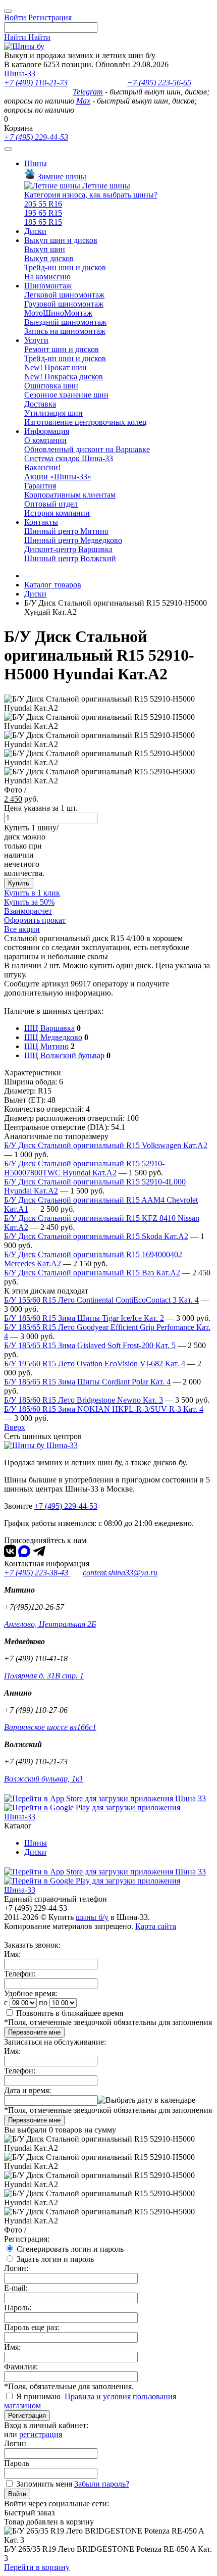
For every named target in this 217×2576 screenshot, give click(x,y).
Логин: (16, 2268)
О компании (45, 440)
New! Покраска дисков (64, 377)
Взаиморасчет (28, 911)
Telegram (88, 92)
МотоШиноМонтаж (58, 313)
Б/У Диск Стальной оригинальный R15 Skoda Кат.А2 (96, 1236)
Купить (19, 883)
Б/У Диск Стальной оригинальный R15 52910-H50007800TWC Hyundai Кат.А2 (84, 1168)
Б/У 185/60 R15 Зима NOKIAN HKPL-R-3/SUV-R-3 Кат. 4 (104, 1409)
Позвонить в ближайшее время (70, 2013)
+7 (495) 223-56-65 (159, 83)
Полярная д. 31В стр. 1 (44, 1676)
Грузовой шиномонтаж (64, 304)
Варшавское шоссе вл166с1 (50, 1727)
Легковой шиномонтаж (64, 295)
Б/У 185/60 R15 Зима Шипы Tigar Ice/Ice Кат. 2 (84, 1318)
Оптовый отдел (51, 504)
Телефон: (20, 1974)
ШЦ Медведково (53, 1037)
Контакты (41, 522)
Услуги (36, 340)
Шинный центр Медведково (73, 540)
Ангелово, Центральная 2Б (50, 1624)
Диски (35, 231)
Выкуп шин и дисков (61, 240)
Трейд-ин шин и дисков (65, 267)
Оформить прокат (35, 920)
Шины (36, 163)
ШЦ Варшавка (49, 1028)
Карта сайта (156, 1926)
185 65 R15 (43, 222)
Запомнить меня (44, 2484)
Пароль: (18, 2308)
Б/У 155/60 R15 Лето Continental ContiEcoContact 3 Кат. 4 (101, 1300)
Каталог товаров (53, 585)
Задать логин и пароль (55, 2259)
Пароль (17, 2463)
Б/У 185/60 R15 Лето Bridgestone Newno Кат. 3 (84, 1400)
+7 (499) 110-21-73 (36, 83)
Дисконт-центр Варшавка (68, 549)
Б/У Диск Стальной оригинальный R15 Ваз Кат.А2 (92, 1273)
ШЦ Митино (46, 1046)
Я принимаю (39, 2396)
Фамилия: (21, 2367)
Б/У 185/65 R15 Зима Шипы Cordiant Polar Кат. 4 (87, 1382)
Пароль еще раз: (32, 2327)
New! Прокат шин (56, 367)
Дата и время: (28, 2090)
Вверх (15, 1427)
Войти (17, 2494)
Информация (47, 431)
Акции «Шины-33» (58, 477)
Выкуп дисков (49, 258)
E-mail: (16, 2288)
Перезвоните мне (34, 2032)
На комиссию (47, 277)
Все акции (22, 929)
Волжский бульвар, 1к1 (44, 1779)
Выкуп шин (45, 249)
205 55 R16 (43, 204)
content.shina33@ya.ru (120, 1573)
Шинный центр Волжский (70, 558)
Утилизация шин (53, 413)
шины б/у (92, 1917)
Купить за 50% (29, 902)
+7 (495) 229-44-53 (36, 137)
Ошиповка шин (51, 386)
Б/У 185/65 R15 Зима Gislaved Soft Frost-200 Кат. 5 (90, 1345)
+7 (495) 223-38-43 (37, 1573)
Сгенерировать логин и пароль (70, 2249)
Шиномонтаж (48, 286)
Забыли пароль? (102, 2484)
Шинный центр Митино (66, 531)
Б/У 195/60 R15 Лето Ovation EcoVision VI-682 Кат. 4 (95, 1364)
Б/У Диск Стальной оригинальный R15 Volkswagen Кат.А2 (106, 1145)
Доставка (40, 404)
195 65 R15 (43, 213)
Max (83, 101)
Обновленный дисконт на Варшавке (87, 449)
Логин (15, 2443)
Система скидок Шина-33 (69, 458)
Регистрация (27, 2416)
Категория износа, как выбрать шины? (91, 195)
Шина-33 (20, 73)
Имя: (12, 1954)
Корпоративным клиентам (70, 495)
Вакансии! (42, 467)
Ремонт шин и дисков (62, 349)
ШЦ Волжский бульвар (64, 1055)
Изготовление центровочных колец (86, 422)
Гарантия (40, 486)
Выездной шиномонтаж (65, 322)
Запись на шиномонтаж (65, 331)
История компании (57, 513)
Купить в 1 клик (32, 893)
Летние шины (105, 186)
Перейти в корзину (37, 2567)
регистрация (41, 2434)
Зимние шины (61, 177)
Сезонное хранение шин (66, 395)
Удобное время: (31, 1993)
